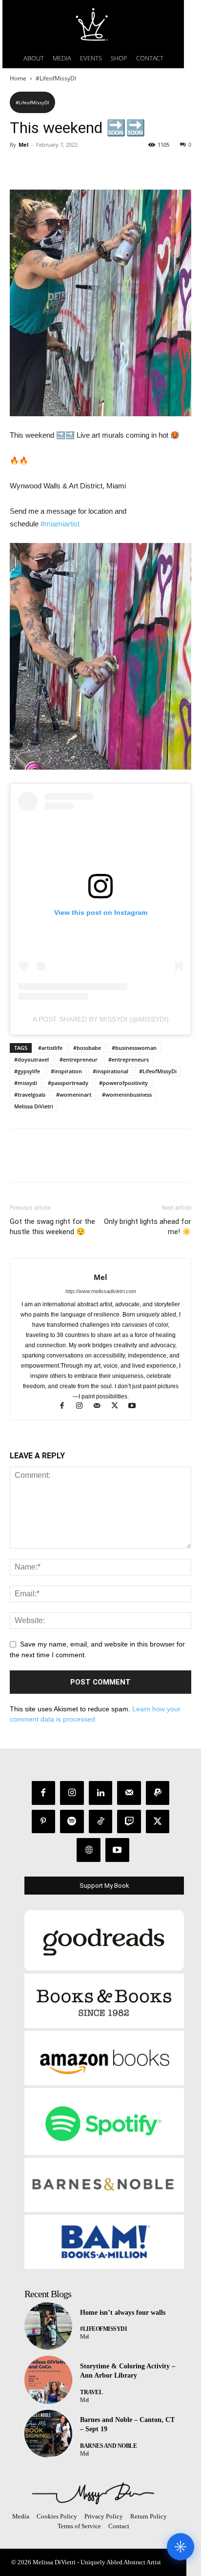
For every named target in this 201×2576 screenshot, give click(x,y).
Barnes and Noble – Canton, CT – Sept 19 (127, 2425)
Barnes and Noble (108, 2446)
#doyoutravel (31, 1059)
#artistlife (50, 1048)
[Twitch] (129, 1822)
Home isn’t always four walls (123, 2313)
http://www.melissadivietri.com (101, 1291)
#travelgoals (30, 1094)
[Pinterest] (64, 167)
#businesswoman (134, 1048)
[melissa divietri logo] (93, 24)
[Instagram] (84, 1407)
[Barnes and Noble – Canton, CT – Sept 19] (48, 2434)
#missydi (26, 1083)
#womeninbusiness (127, 1094)
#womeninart (74, 1094)
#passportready (68, 1083)
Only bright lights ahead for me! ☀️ (148, 1227)
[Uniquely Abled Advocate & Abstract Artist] (93, 2493)
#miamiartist (60, 524)
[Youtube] (136, 1407)
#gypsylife (27, 1071)
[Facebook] (20, 167)
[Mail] (101, 1407)
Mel (23, 145)
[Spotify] (72, 1822)
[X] (42, 167)
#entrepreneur (79, 1059)
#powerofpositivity (123, 1083)
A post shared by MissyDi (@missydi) (101, 1019)
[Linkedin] (101, 1793)
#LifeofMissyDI (56, 78)
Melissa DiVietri (34, 1106)
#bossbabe (87, 1048)
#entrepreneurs (129, 1059)
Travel (91, 2392)
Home (18, 78)
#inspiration (66, 1071)
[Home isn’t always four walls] (48, 2326)
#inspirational (111, 1071)
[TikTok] (101, 1822)
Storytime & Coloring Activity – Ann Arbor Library (128, 2371)
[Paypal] (158, 1793)
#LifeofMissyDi (158, 1071)
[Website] (89, 1850)
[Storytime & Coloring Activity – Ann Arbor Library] (48, 2380)
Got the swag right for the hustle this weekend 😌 (52, 1227)
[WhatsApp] (87, 167)
